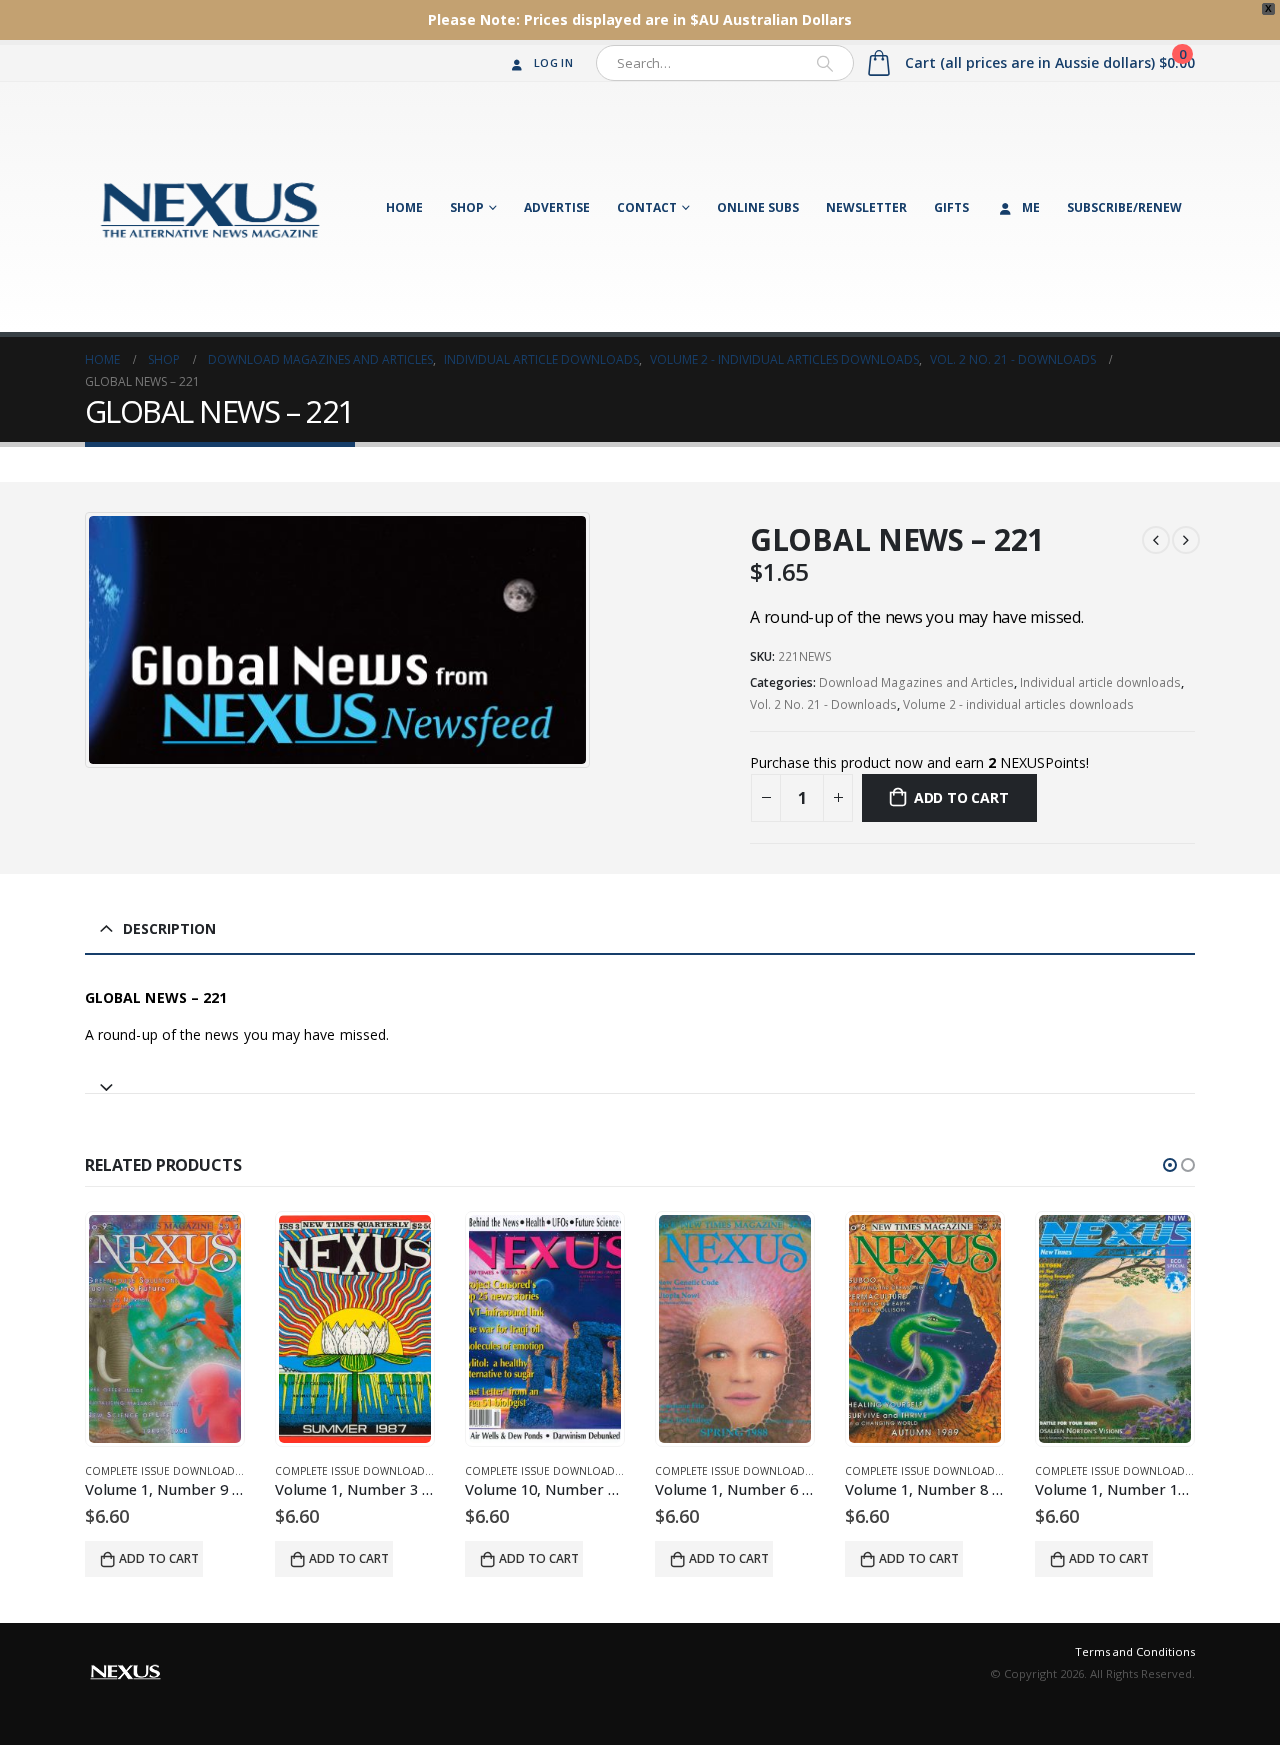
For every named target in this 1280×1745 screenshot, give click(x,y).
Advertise (557, 207)
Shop (467, 207)
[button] (1170, 1165)
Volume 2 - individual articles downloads (1018, 704)
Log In (553, 62)
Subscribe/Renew (1124, 207)
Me (1031, 207)
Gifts (951, 207)
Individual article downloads (1100, 682)
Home (404, 207)
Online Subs (758, 207)
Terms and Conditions (1135, 1651)
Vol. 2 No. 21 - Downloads (823, 704)
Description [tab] (169, 928)
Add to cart (961, 797)
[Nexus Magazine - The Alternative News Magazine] (210, 207)
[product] (165, 1329)
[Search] (825, 63)
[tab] (640, 1078)
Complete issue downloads (163, 1471)
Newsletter (866, 207)
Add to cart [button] (159, 1558)
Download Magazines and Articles (916, 682)
